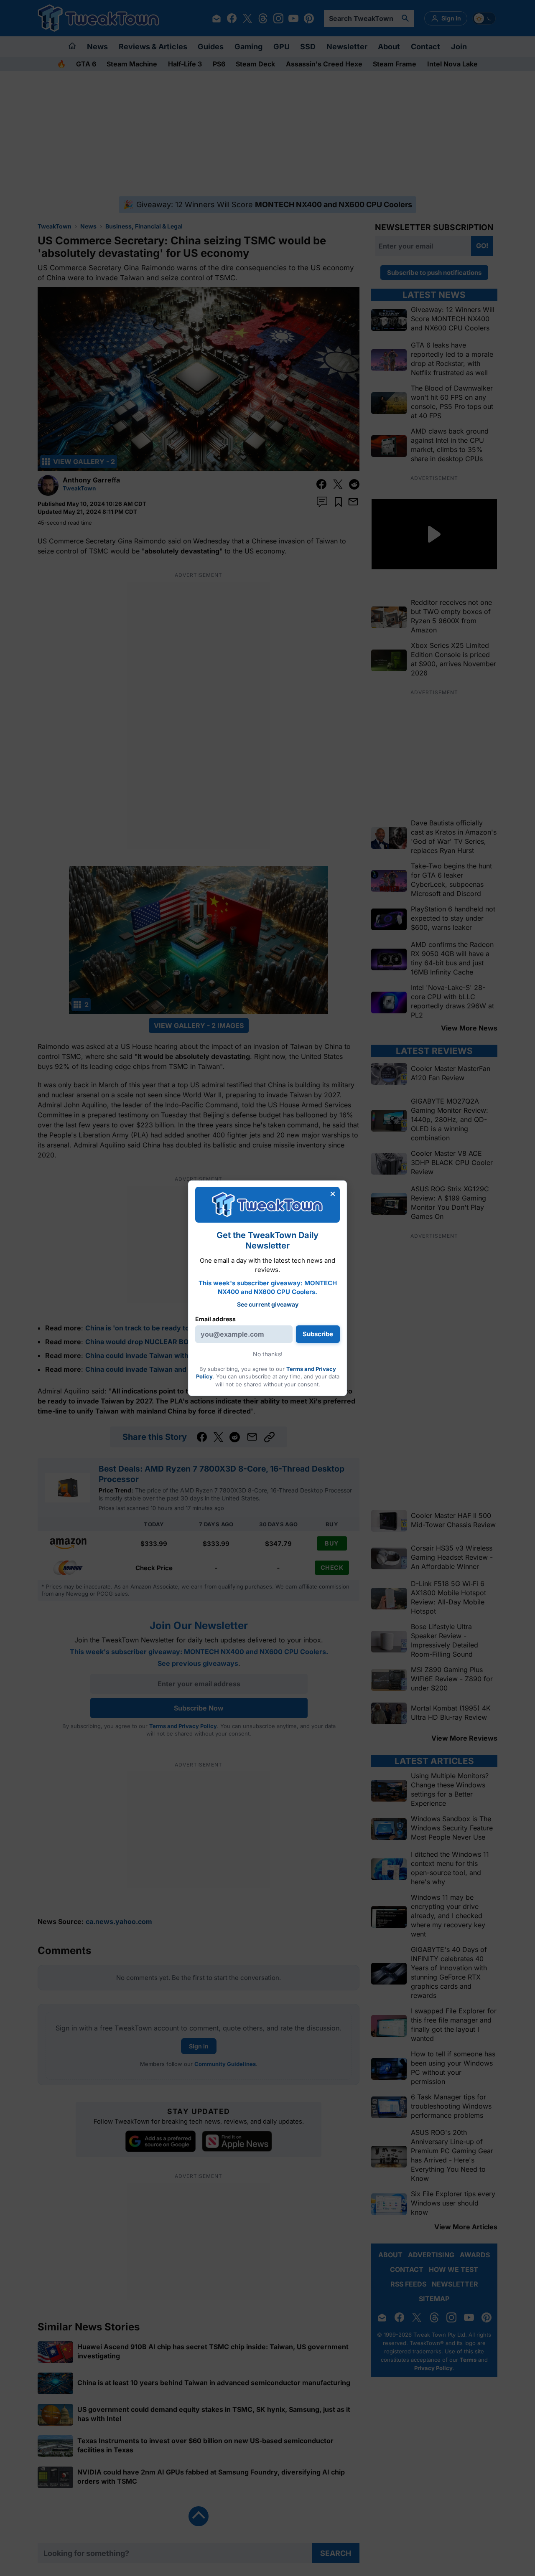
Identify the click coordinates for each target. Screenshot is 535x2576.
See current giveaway (268, 1304)
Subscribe (318, 1334)
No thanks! (268, 1354)
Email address (215, 1319)
